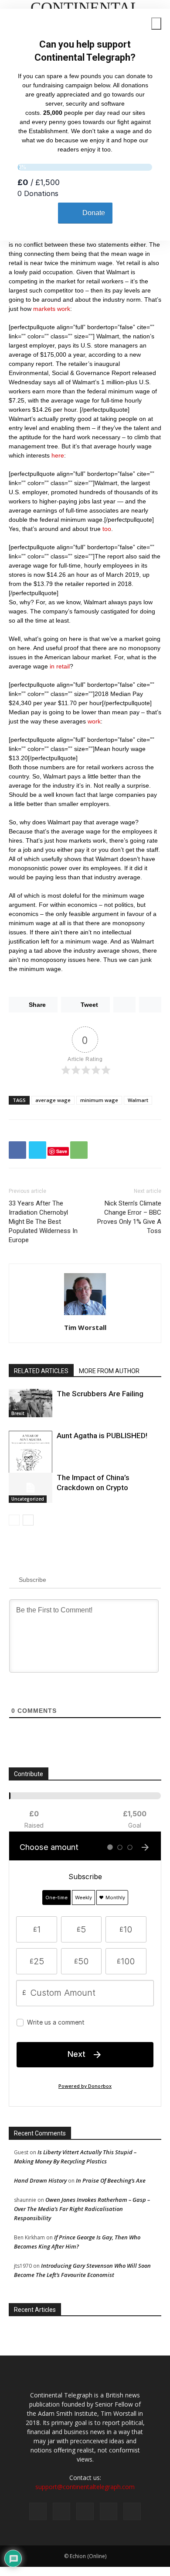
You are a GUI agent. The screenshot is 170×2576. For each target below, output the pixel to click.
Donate (94, 213)
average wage (53, 1100)
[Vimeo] (85, 2511)
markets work (52, 309)
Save (62, 1151)
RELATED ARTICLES (41, 1371)
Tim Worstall (85, 1327)
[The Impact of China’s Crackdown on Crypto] (31, 1488)
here (58, 455)
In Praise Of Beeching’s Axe (111, 2180)
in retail (60, 666)
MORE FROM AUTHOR (109, 1371)
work (94, 721)
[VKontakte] (109, 2511)
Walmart (138, 1100)
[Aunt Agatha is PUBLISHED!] (31, 1462)
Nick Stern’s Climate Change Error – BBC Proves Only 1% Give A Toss (129, 1217)
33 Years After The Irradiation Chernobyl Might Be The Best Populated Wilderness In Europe (43, 1222)
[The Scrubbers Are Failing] (31, 1403)
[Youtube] (132, 2511)
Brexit (18, 1413)
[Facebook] (38, 2511)
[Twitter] (61, 2511)
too (107, 529)
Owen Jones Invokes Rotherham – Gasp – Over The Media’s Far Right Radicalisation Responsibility (82, 2209)
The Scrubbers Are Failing (100, 1394)
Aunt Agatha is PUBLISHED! (102, 1436)
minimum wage (99, 1100)
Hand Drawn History (40, 2180)
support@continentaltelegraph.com (85, 2487)
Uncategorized (28, 1499)
